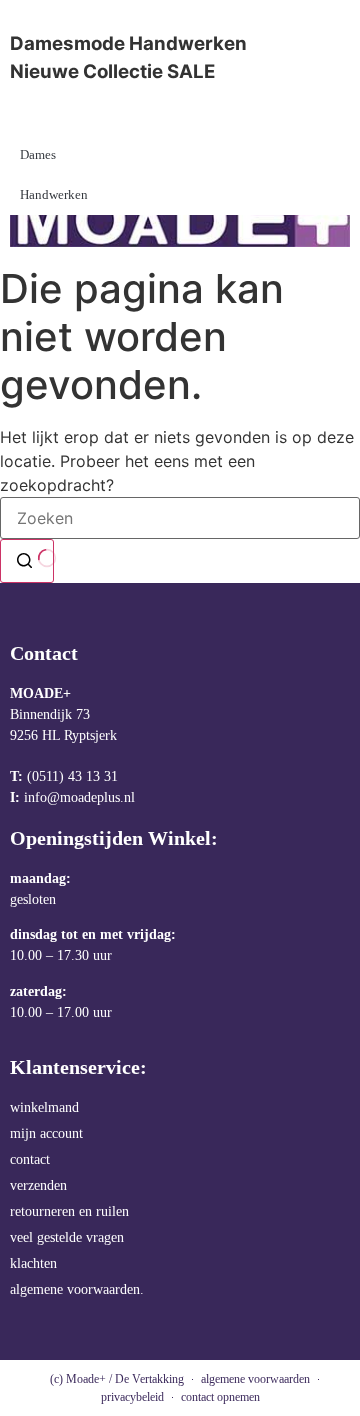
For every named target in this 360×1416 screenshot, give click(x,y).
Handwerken (54, 194)
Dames (38, 154)
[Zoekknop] (27, 561)
